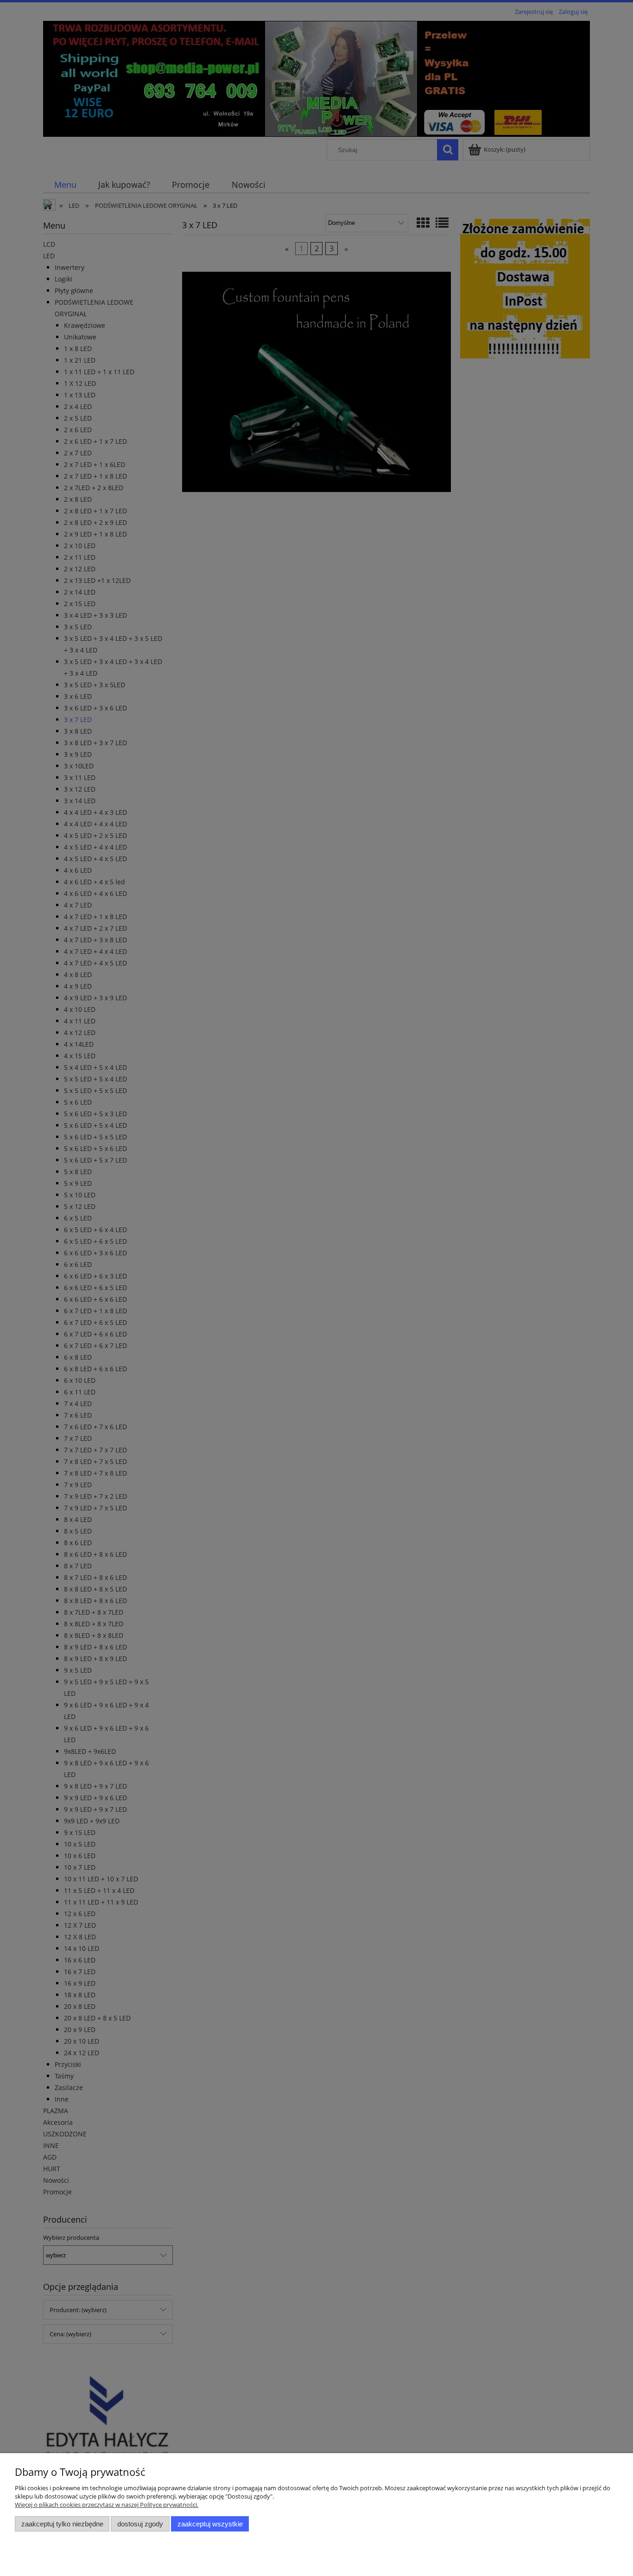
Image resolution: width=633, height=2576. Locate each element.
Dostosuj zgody (140, 2524)
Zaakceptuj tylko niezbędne (62, 2524)
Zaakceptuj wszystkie (210, 2524)
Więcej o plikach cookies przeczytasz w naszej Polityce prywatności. (107, 2505)
